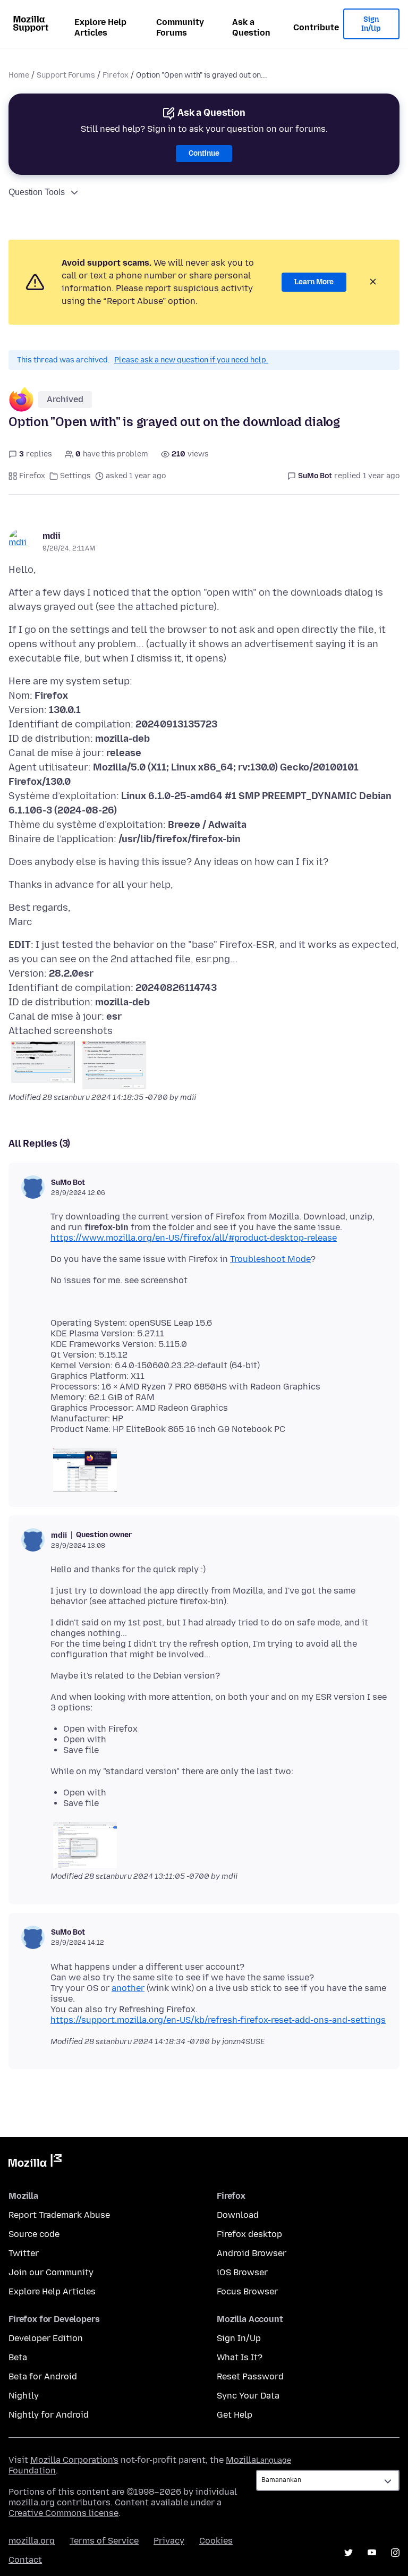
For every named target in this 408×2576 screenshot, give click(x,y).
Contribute (316, 27)
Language (274, 2460)
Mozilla (35, 2163)
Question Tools (37, 192)
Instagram (395, 2553)
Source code (34, 2234)
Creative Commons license (63, 2513)
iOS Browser (242, 2272)
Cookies (216, 2541)
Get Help (235, 2415)
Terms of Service (104, 2541)
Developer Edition (46, 2338)
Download (238, 2215)
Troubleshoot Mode (270, 1259)
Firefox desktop (249, 2234)
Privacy (169, 2541)
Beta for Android (43, 2376)
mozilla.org (32, 2541)
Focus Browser (247, 2291)
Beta (18, 2357)
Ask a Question (251, 27)
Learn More (314, 282)
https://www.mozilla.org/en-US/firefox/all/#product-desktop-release (194, 1238)
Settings (75, 476)
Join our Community (51, 2272)
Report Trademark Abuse (59, 2215)
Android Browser (252, 2253)
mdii (52, 536)
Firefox (116, 75)
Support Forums (66, 75)
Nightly (24, 2396)
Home (19, 75)
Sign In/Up (371, 24)
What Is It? (240, 2357)
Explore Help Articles (100, 27)
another (128, 1988)
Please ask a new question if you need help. (191, 360)
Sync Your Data (248, 2396)
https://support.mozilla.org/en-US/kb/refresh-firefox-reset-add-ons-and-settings (218, 2020)
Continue (204, 153)
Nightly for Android (49, 2415)
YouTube (372, 2553)
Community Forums (180, 27)
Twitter (24, 2253)
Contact (25, 2560)
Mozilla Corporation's (74, 2460)
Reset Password (250, 2376)
